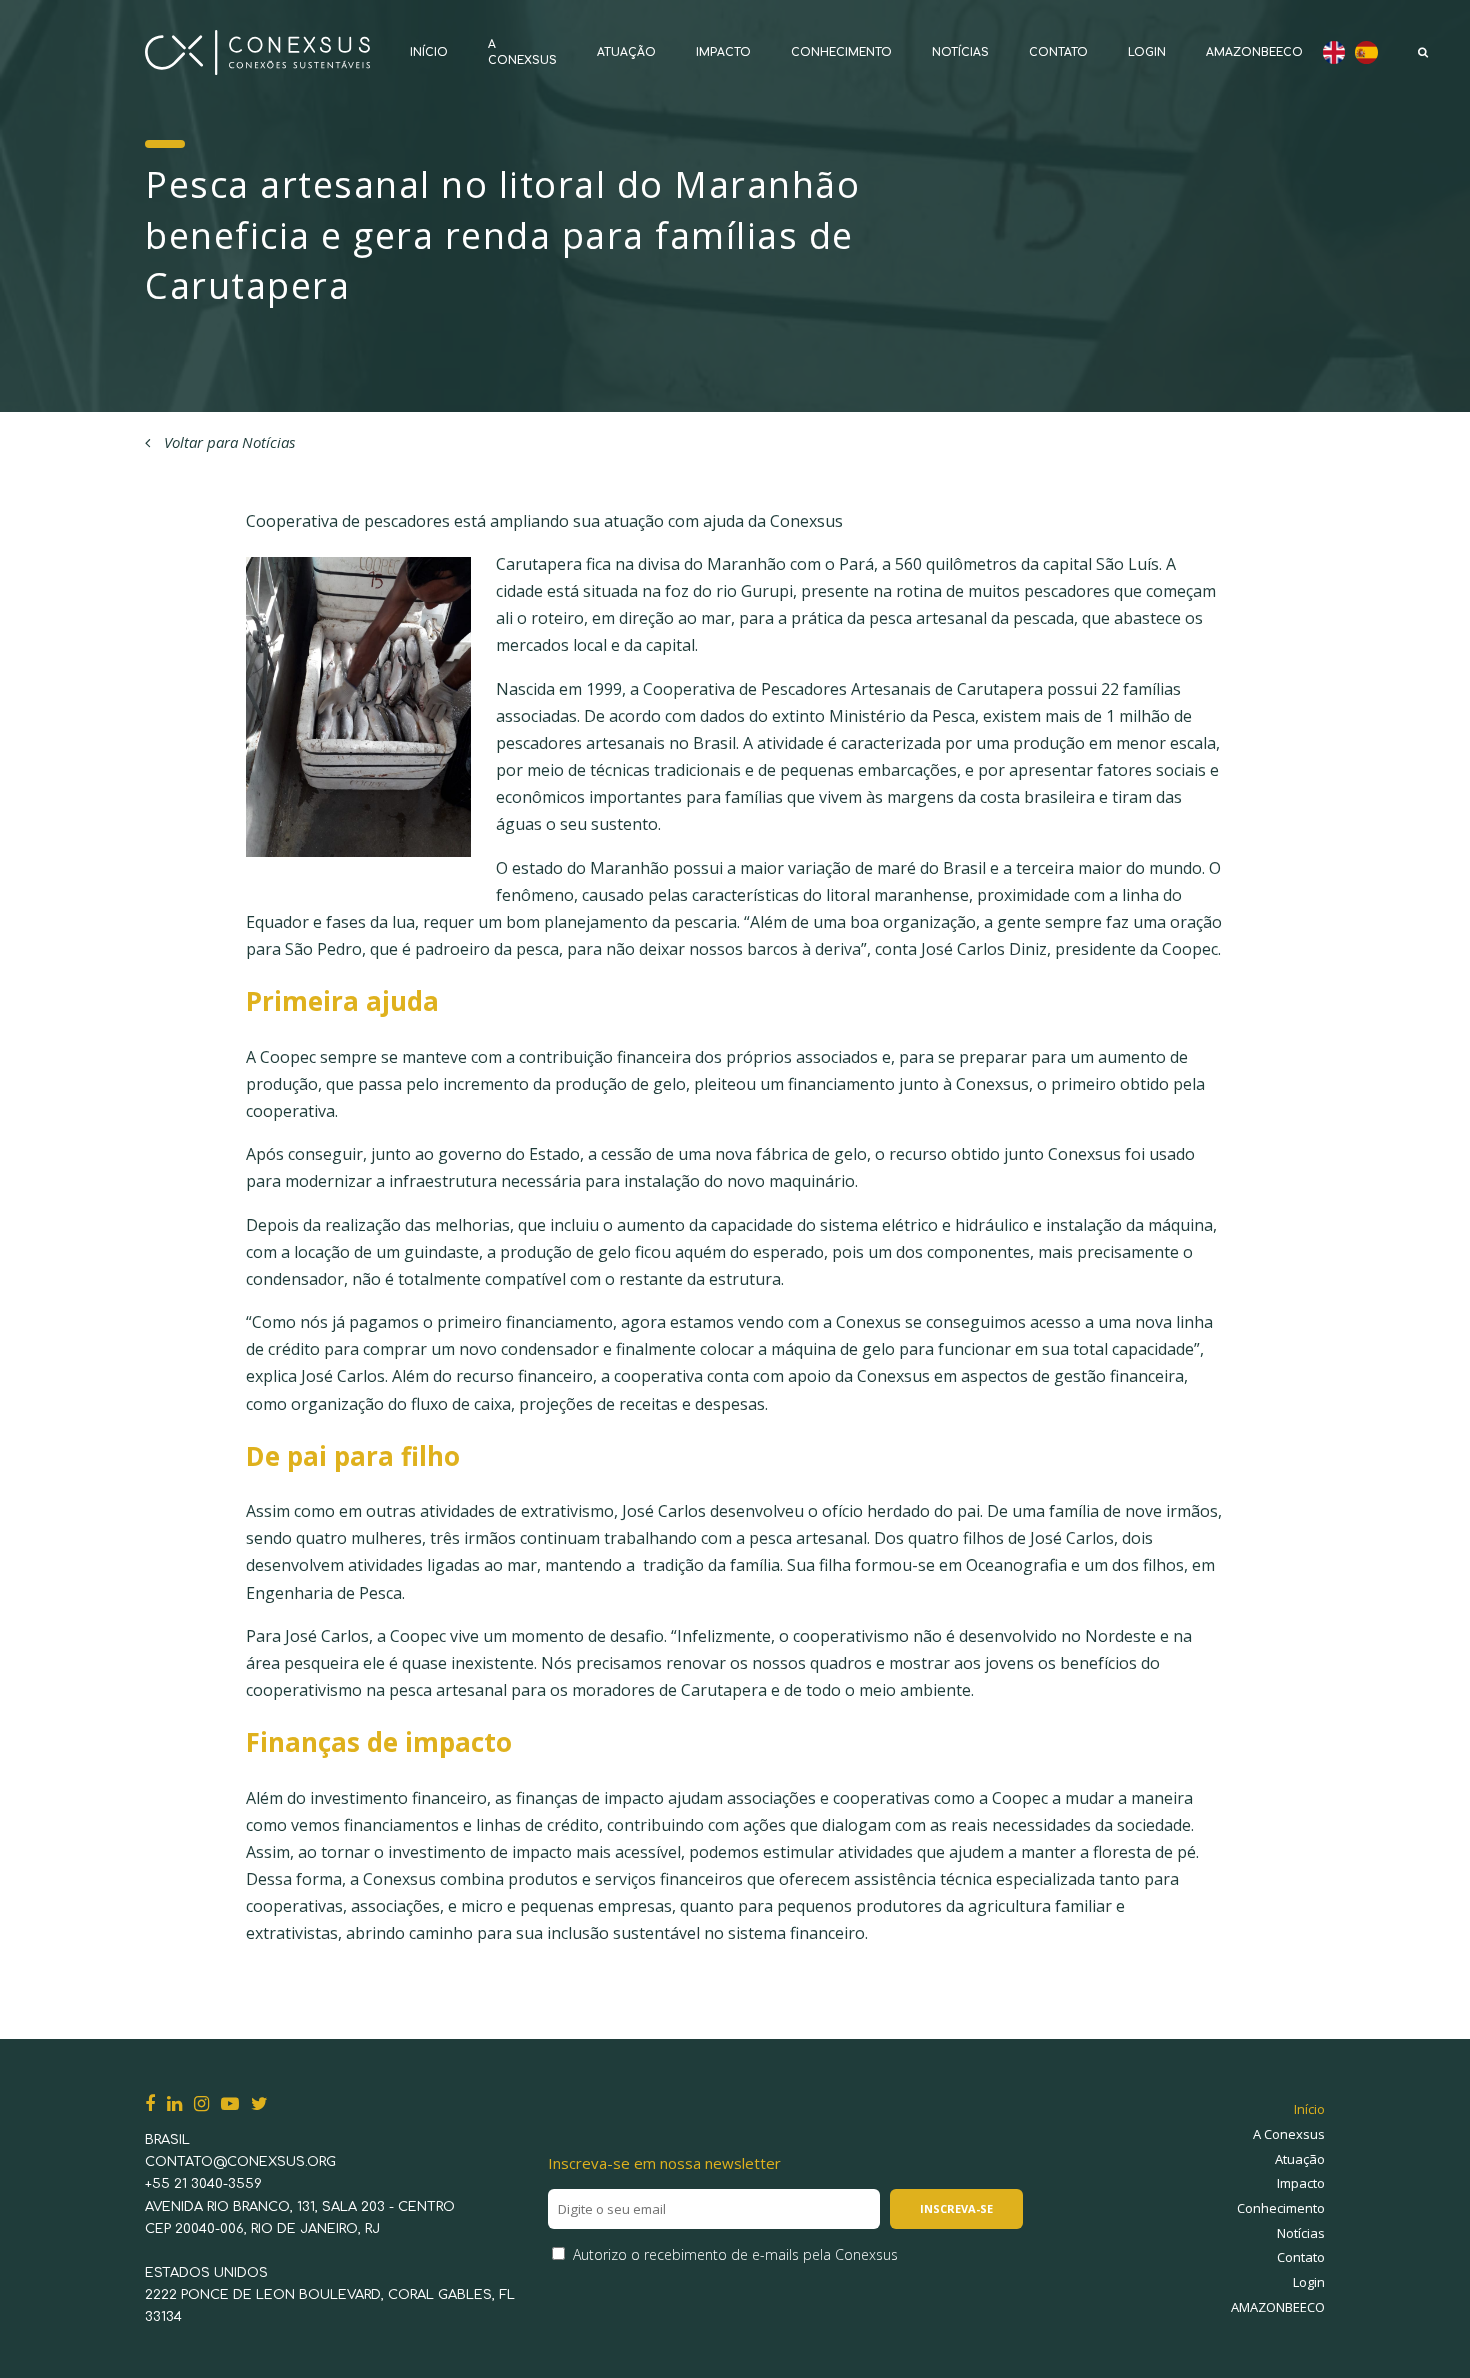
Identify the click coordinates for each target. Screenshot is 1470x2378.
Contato (1058, 52)
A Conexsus (1289, 2134)
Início (429, 52)
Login (1147, 52)
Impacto (723, 52)
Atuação (626, 52)
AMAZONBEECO (1254, 52)
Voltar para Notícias (227, 442)
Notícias (960, 52)
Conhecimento (841, 52)
